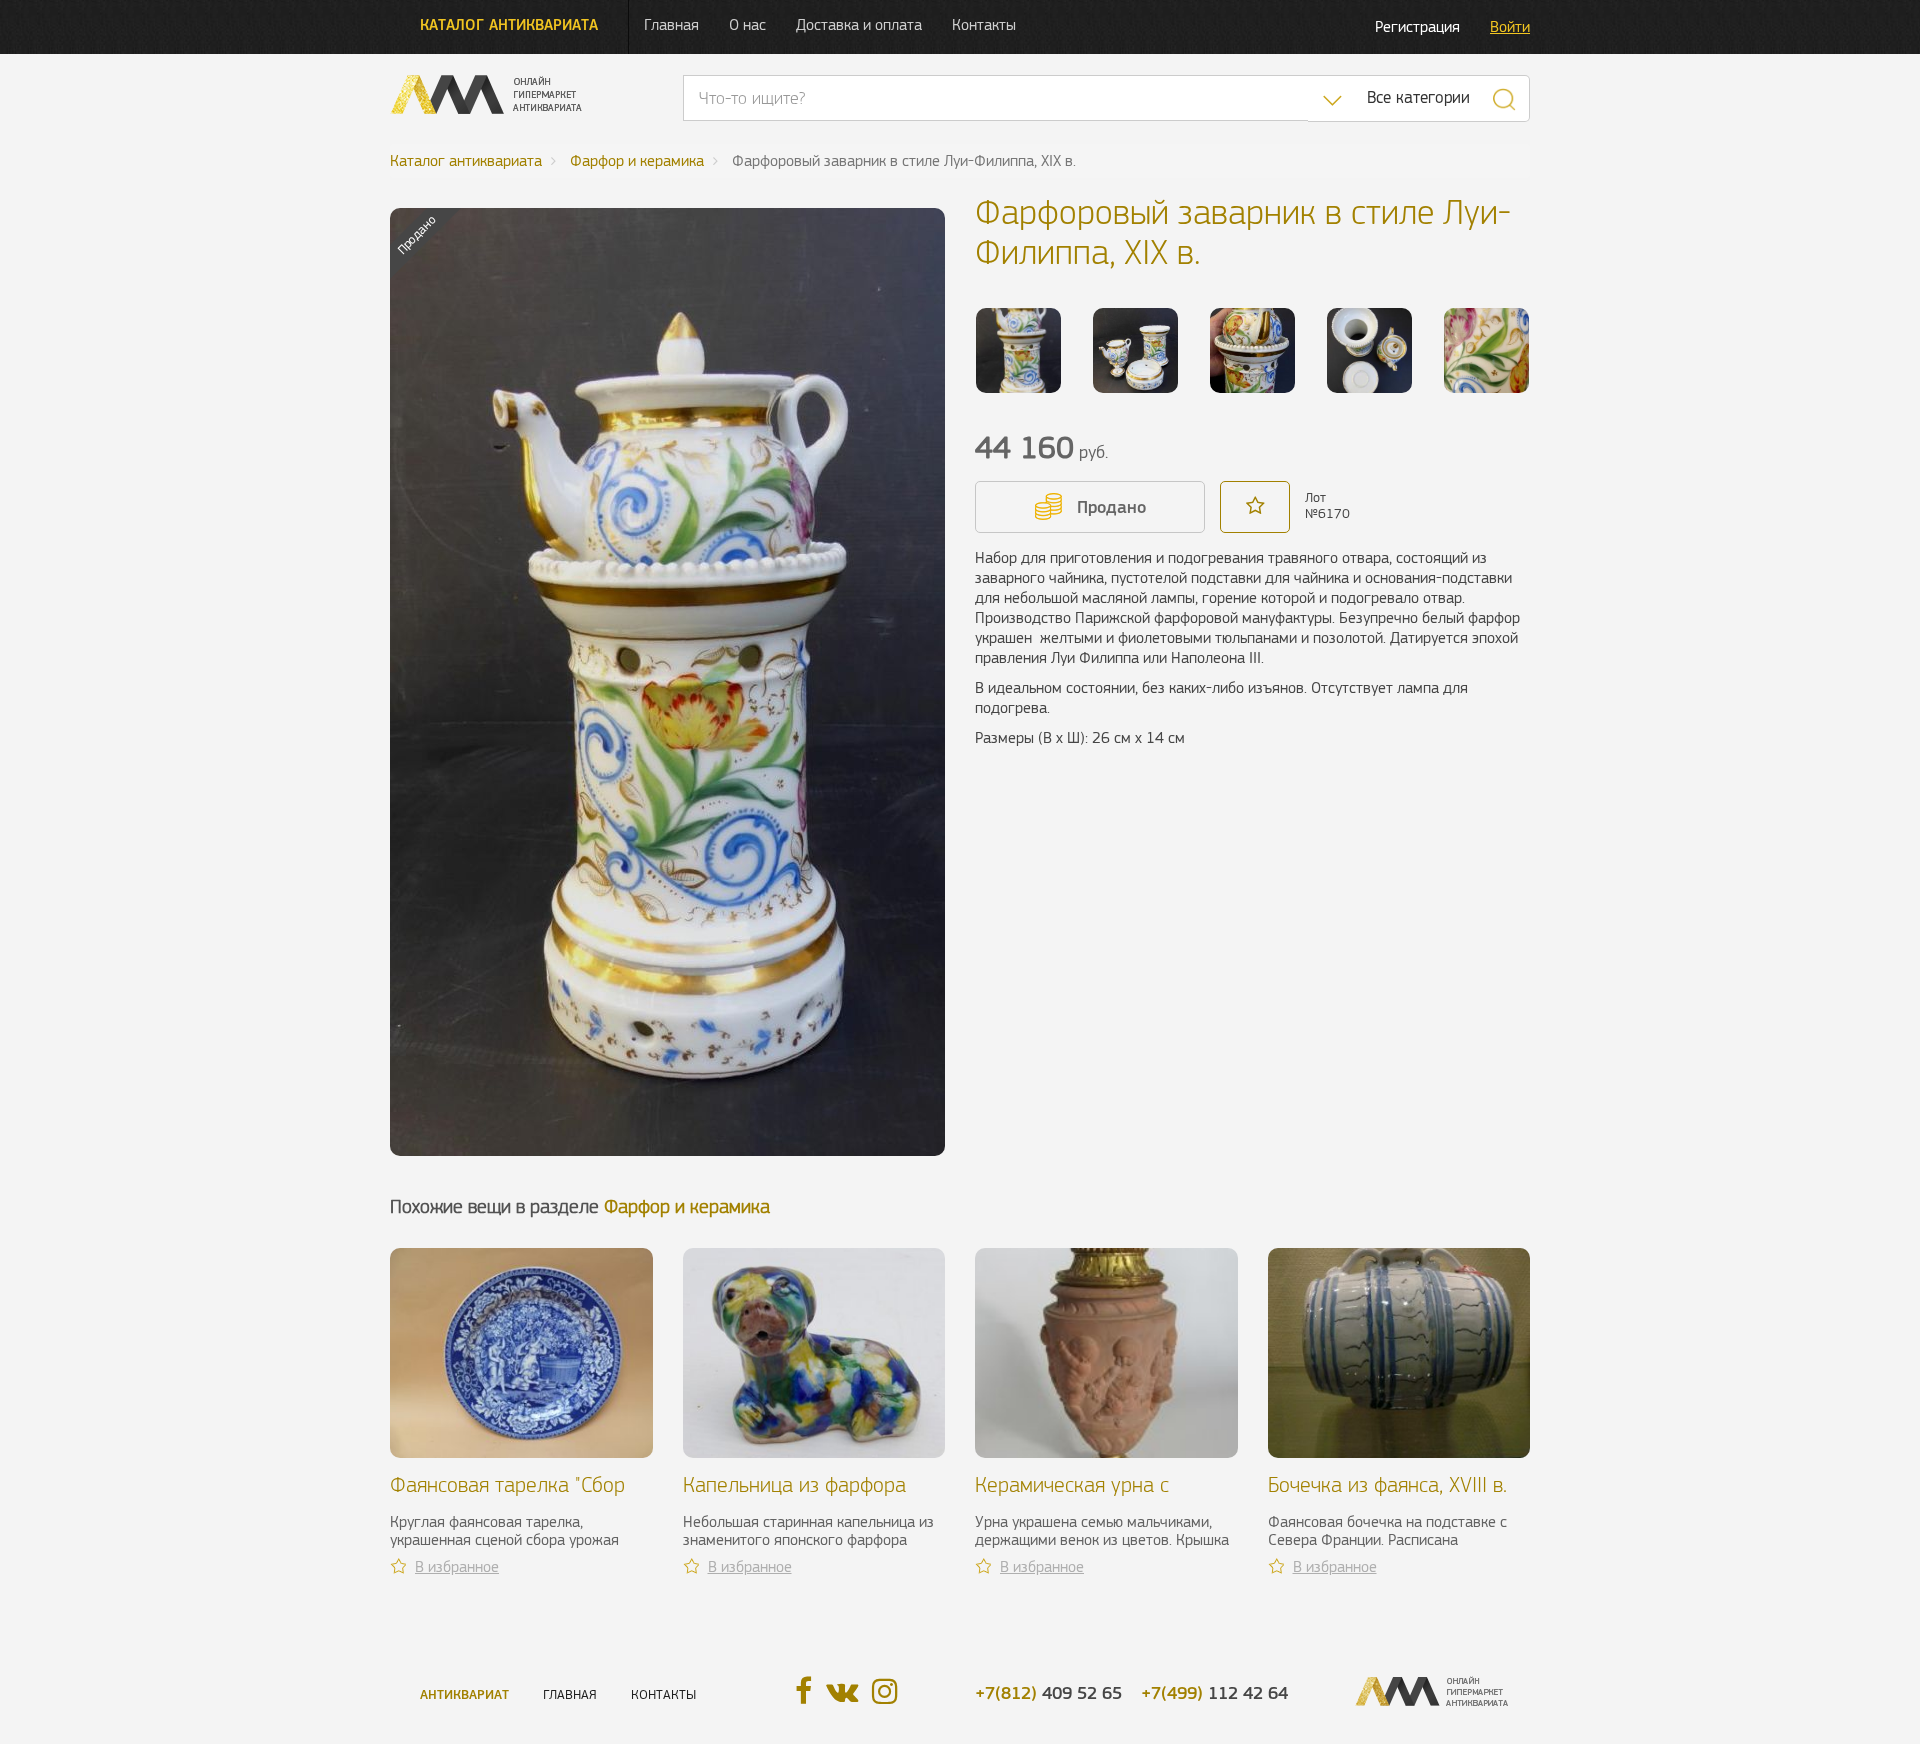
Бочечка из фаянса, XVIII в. (1387, 1484)
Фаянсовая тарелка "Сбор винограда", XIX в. (507, 1496)
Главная (671, 24)
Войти (1510, 26)
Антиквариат (464, 1694)
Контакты (984, 24)
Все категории (1418, 97)
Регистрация (1417, 26)
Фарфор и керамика (687, 1206)
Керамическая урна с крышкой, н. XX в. (1072, 1496)
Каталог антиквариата (509, 24)
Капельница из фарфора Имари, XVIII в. (794, 1496)
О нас (747, 24)
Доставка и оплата (859, 24)
